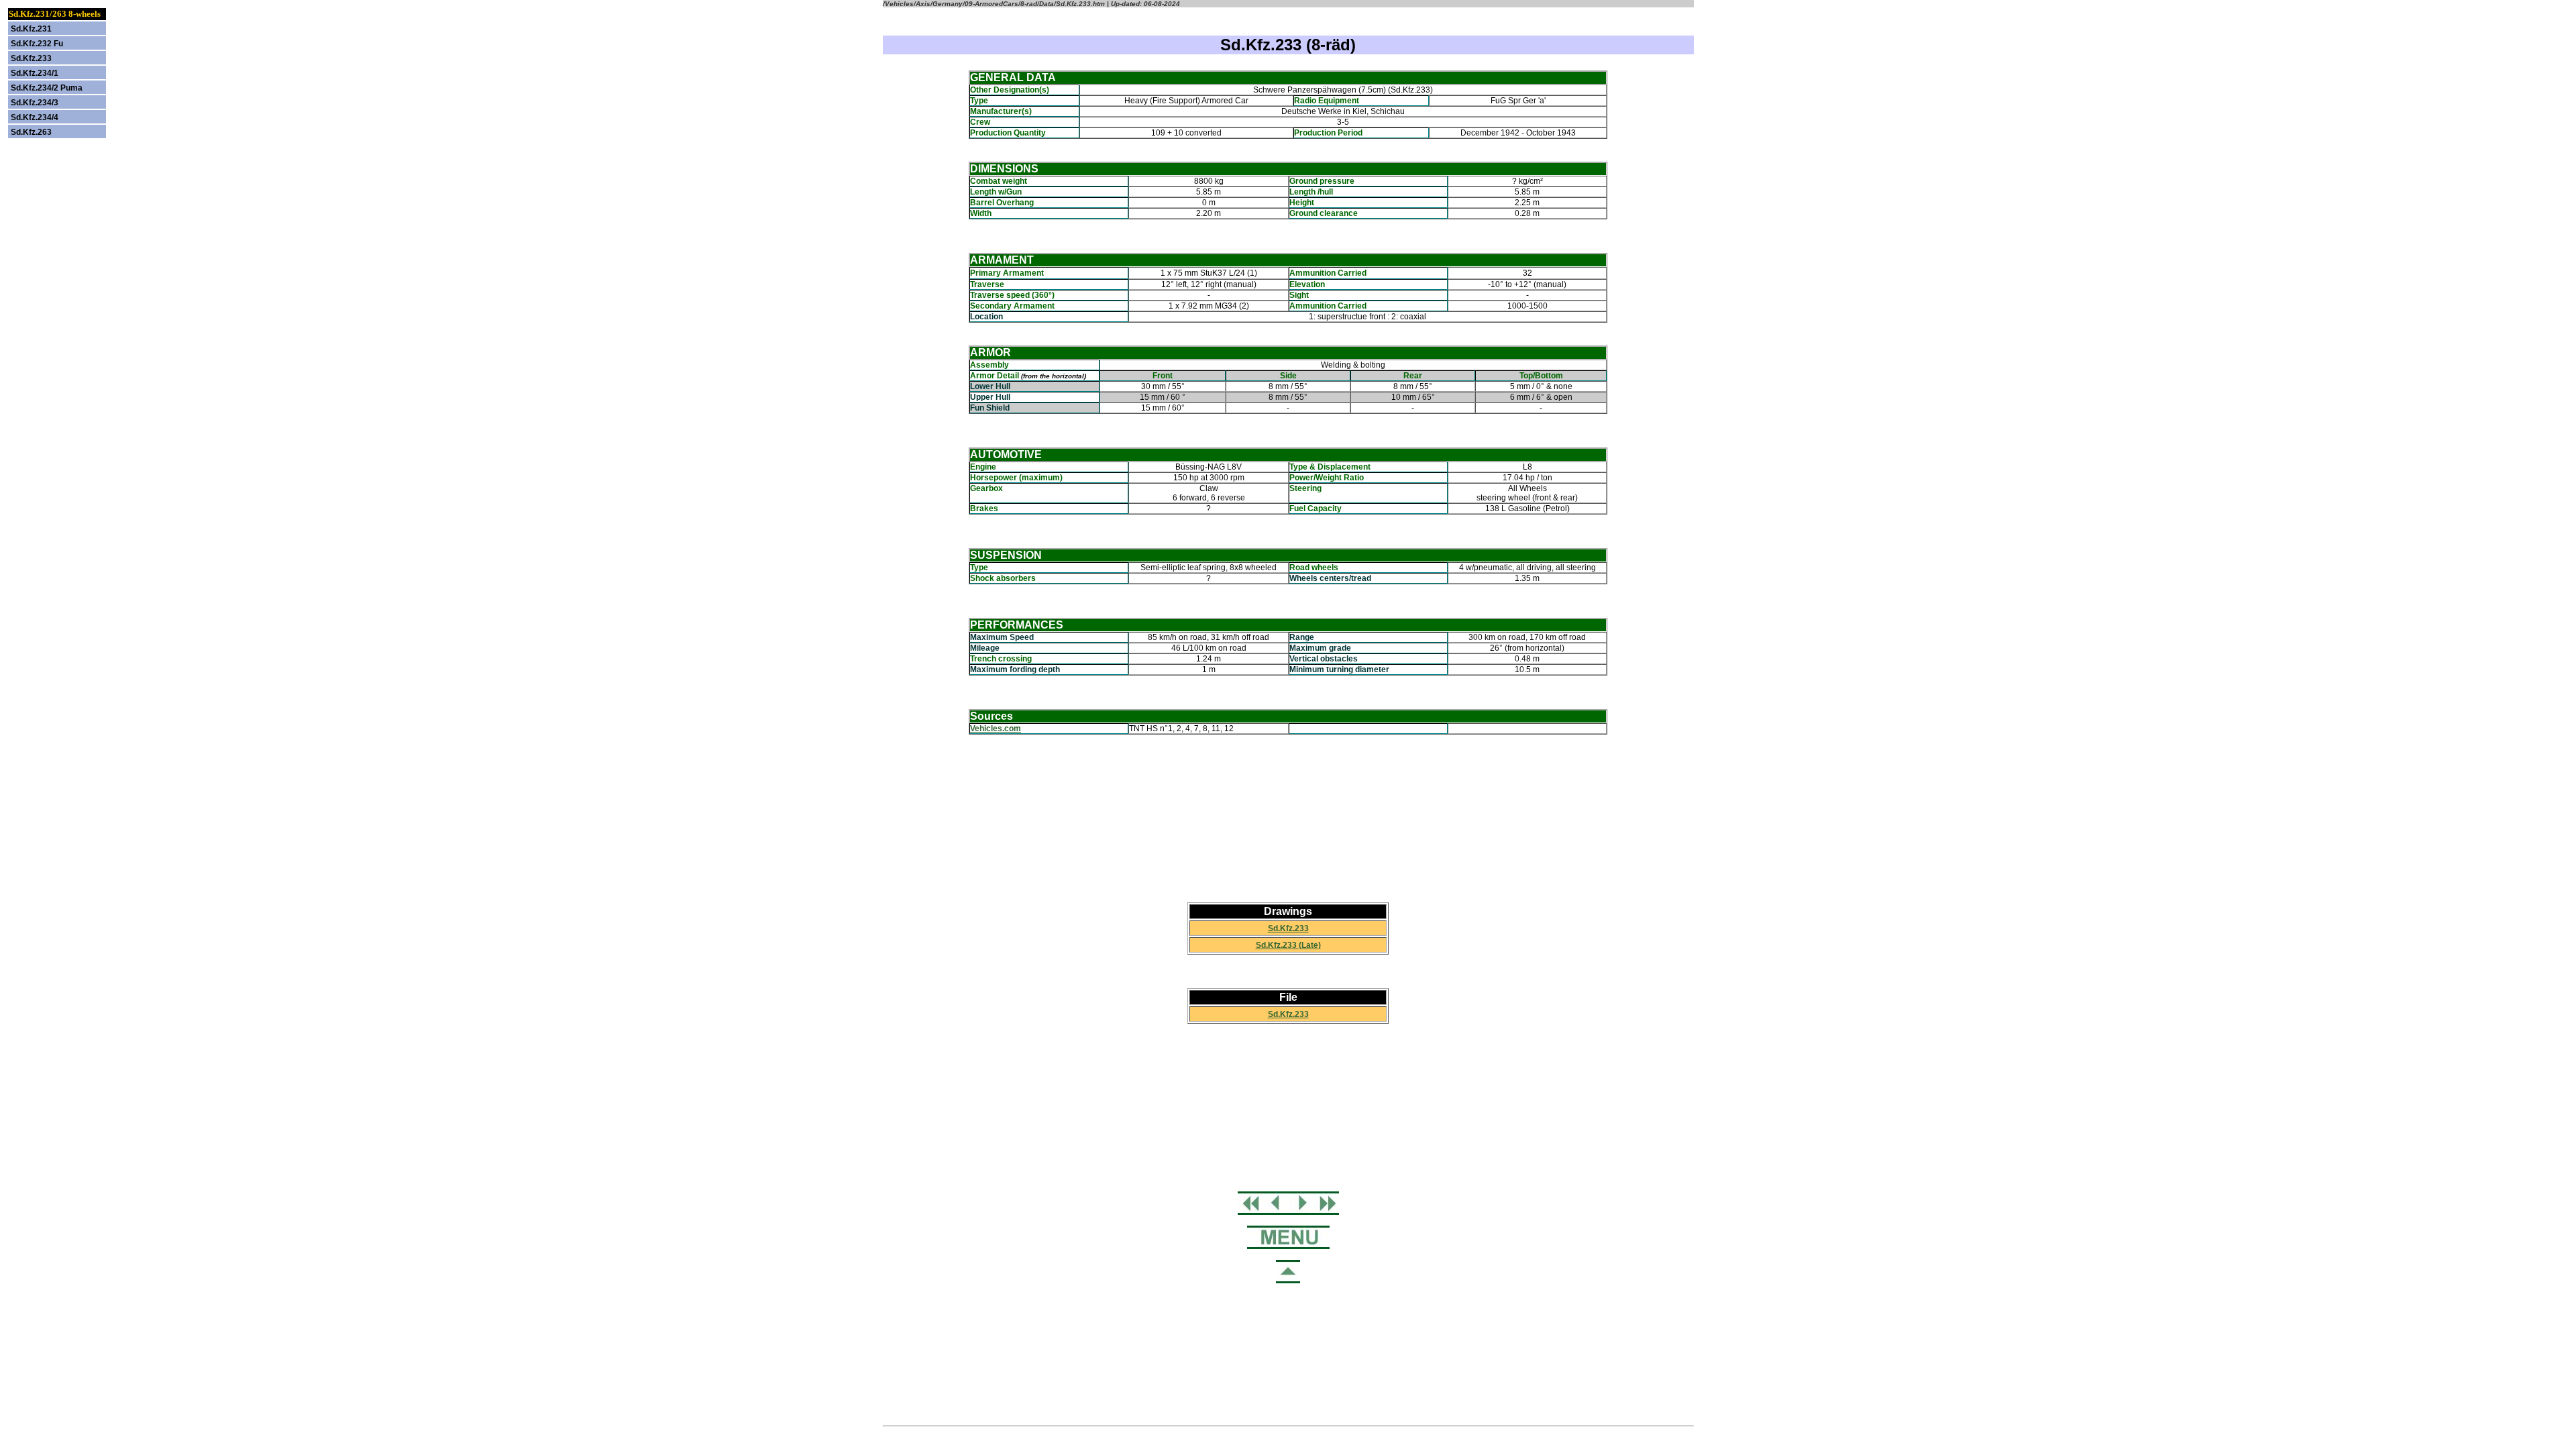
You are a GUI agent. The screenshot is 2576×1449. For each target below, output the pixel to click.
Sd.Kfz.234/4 (35, 117)
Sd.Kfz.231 (31, 29)
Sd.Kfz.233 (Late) (1288, 945)
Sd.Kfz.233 (1288, 928)
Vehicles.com (996, 729)
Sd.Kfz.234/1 (35, 73)
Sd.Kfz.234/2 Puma (47, 88)
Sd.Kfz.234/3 (35, 103)
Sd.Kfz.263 (31, 132)
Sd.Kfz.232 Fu (37, 44)
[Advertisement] (1288, 818)
